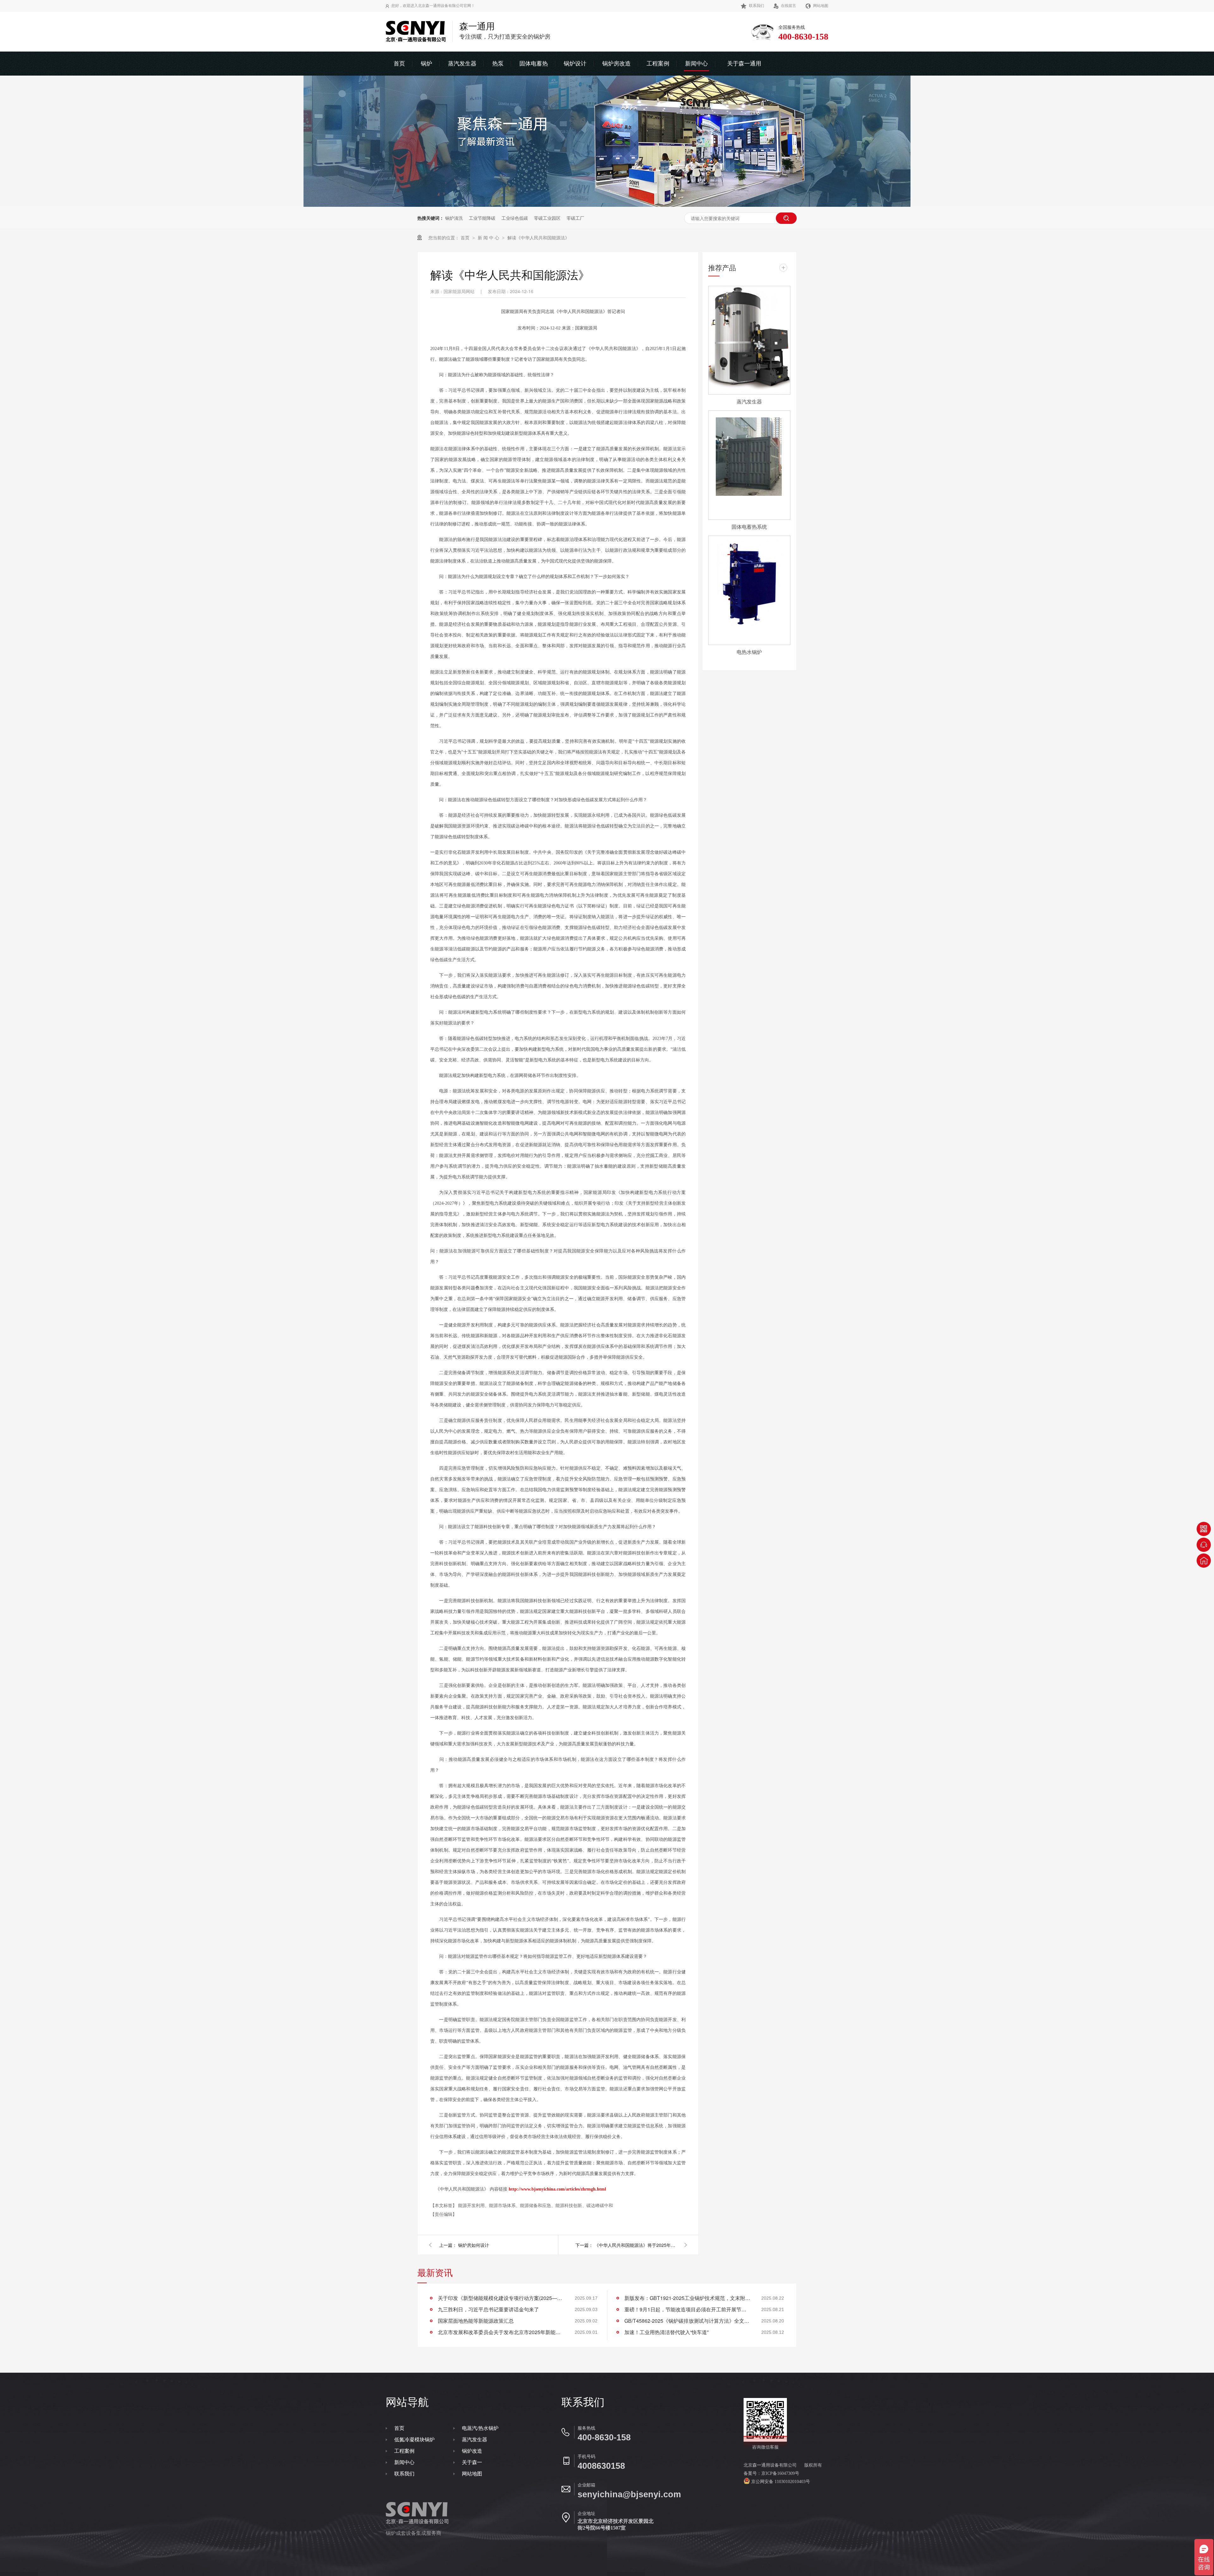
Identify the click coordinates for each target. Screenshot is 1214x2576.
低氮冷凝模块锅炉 (414, 2440)
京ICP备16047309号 (780, 2473)
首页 (399, 64)
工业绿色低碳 (515, 218)
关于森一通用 (744, 64)
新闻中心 (696, 64)
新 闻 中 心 (489, 237)
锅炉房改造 (616, 64)
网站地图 (821, 6)
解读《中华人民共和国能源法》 (538, 237)
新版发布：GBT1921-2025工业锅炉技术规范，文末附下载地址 (688, 2298)
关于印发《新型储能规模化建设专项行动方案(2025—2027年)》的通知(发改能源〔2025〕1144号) (501, 2298)
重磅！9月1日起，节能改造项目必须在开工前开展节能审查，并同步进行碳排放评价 (688, 2309)
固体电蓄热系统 (749, 527)
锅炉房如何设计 (474, 2245)
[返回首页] (1204, 1561)
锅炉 (426, 64)
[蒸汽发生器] (749, 340)
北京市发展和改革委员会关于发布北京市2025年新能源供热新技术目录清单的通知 (501, 2332)
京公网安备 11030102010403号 (780, 2482)
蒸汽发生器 (462, 64)
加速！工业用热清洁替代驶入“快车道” (666, 2332)
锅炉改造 (472, 2451)
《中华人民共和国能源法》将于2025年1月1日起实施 (635, 2245)
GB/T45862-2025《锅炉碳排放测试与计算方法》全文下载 (688, 2321)
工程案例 (658, 64)
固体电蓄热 (534, 64)
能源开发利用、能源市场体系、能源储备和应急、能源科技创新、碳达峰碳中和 (536, 2205)
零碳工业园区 (547, 218)
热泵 (498, 64)
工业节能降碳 (482, 218)
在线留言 (788, 6)
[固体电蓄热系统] (749, 465)
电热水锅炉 (749, 652)
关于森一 (472, 2462)
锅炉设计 (575, 64)
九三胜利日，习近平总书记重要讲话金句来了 (488, 2309)
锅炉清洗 (454, 218)
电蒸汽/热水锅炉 (480, 2428)
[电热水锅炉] (749, 590)
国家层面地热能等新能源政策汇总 (476, 2321)
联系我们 (757, 6)
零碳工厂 (575, 218)
